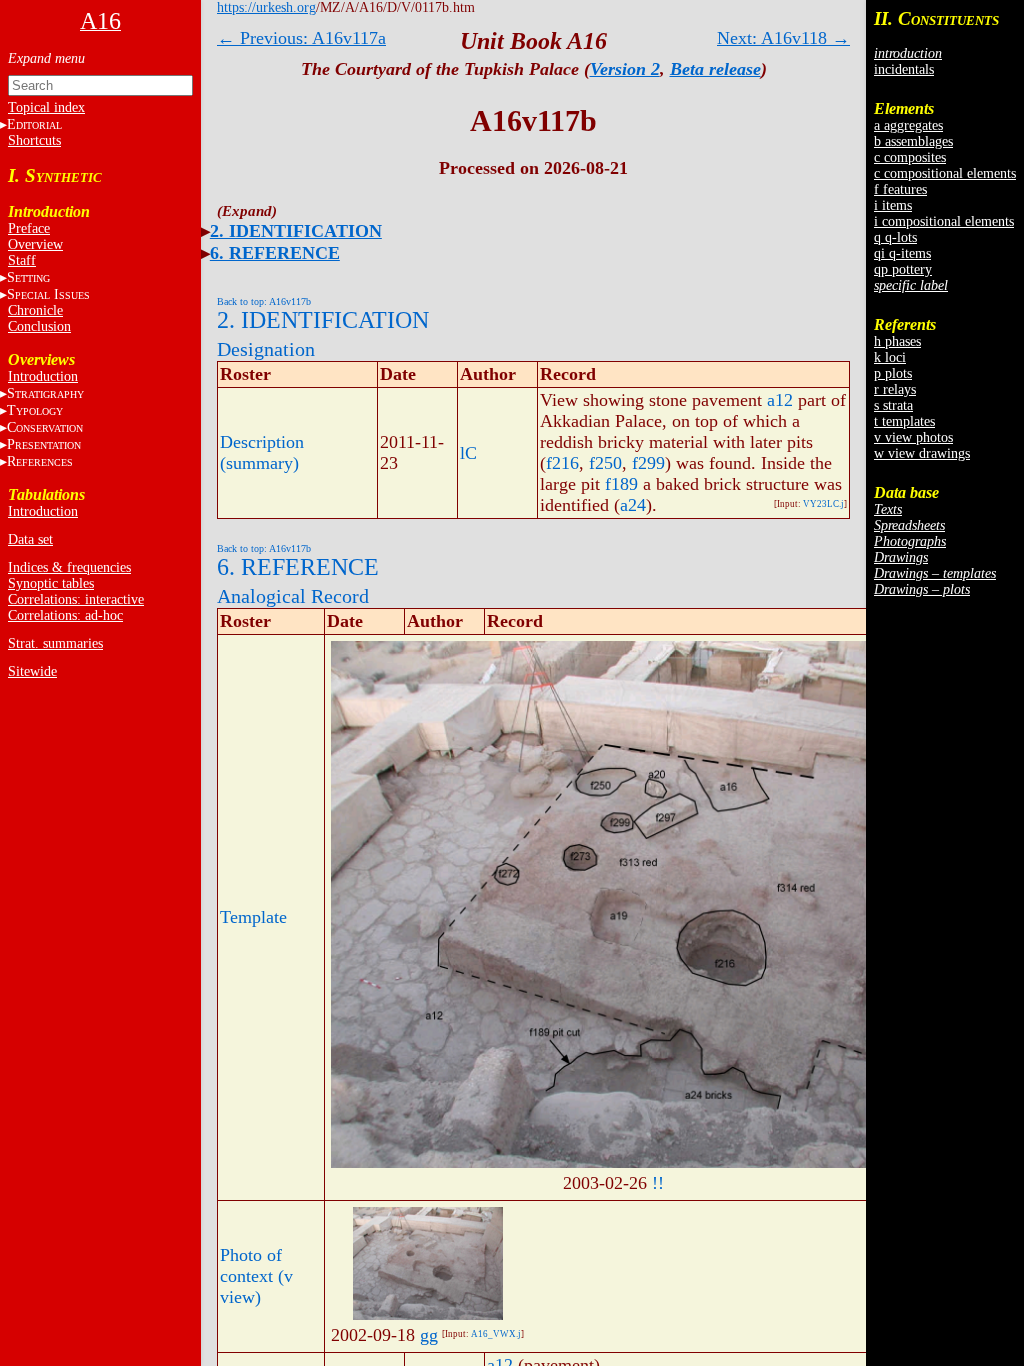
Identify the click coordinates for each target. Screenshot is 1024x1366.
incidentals (904, 69)
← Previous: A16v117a (301, 38)
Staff (22, 260)
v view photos (913, 437)
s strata (893, 405)
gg (429, 1335)
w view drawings (922, 453)
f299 (648, 463)
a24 (633, 505)
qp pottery (903, 269)
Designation (266, 349)
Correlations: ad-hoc (65, 615)
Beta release (715, 69)
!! (658, 1183)
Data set (30, 539)
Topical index (46, 107)
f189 (621, 484)
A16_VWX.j (496, 1334)
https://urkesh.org (266, 7)
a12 (780, 400)
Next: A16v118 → (783, 38)
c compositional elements (945, 173)
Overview (35, 244)
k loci (890, 357)
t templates (904, 421)
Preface (29, 228)
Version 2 (625, 69)
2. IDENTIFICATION (296, 231)
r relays (895, 389)
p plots (893, 373)
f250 (605, 463)
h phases (897, 341)
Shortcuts (34, 140)
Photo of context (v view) (256, 1276)
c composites (910, 157)
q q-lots (895, 237)
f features (900, 189)
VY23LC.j (823, 504)
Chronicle (35, 310)
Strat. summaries (55, 643)
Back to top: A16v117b (264, 301)
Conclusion (39, 326)
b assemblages (913, 141)
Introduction (43, 376)
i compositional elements (944, 221)
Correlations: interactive (76, 599)
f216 (562, 463)
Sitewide (32, 671)
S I (48, 294)
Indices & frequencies (69, 567)
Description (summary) (262, 452)
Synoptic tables (51, 583)
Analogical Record (293, 596)
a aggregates (908, 125)
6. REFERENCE (275, 253)
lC (468, 453)
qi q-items (902, 253)
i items (893, 205)
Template (253, 917)
